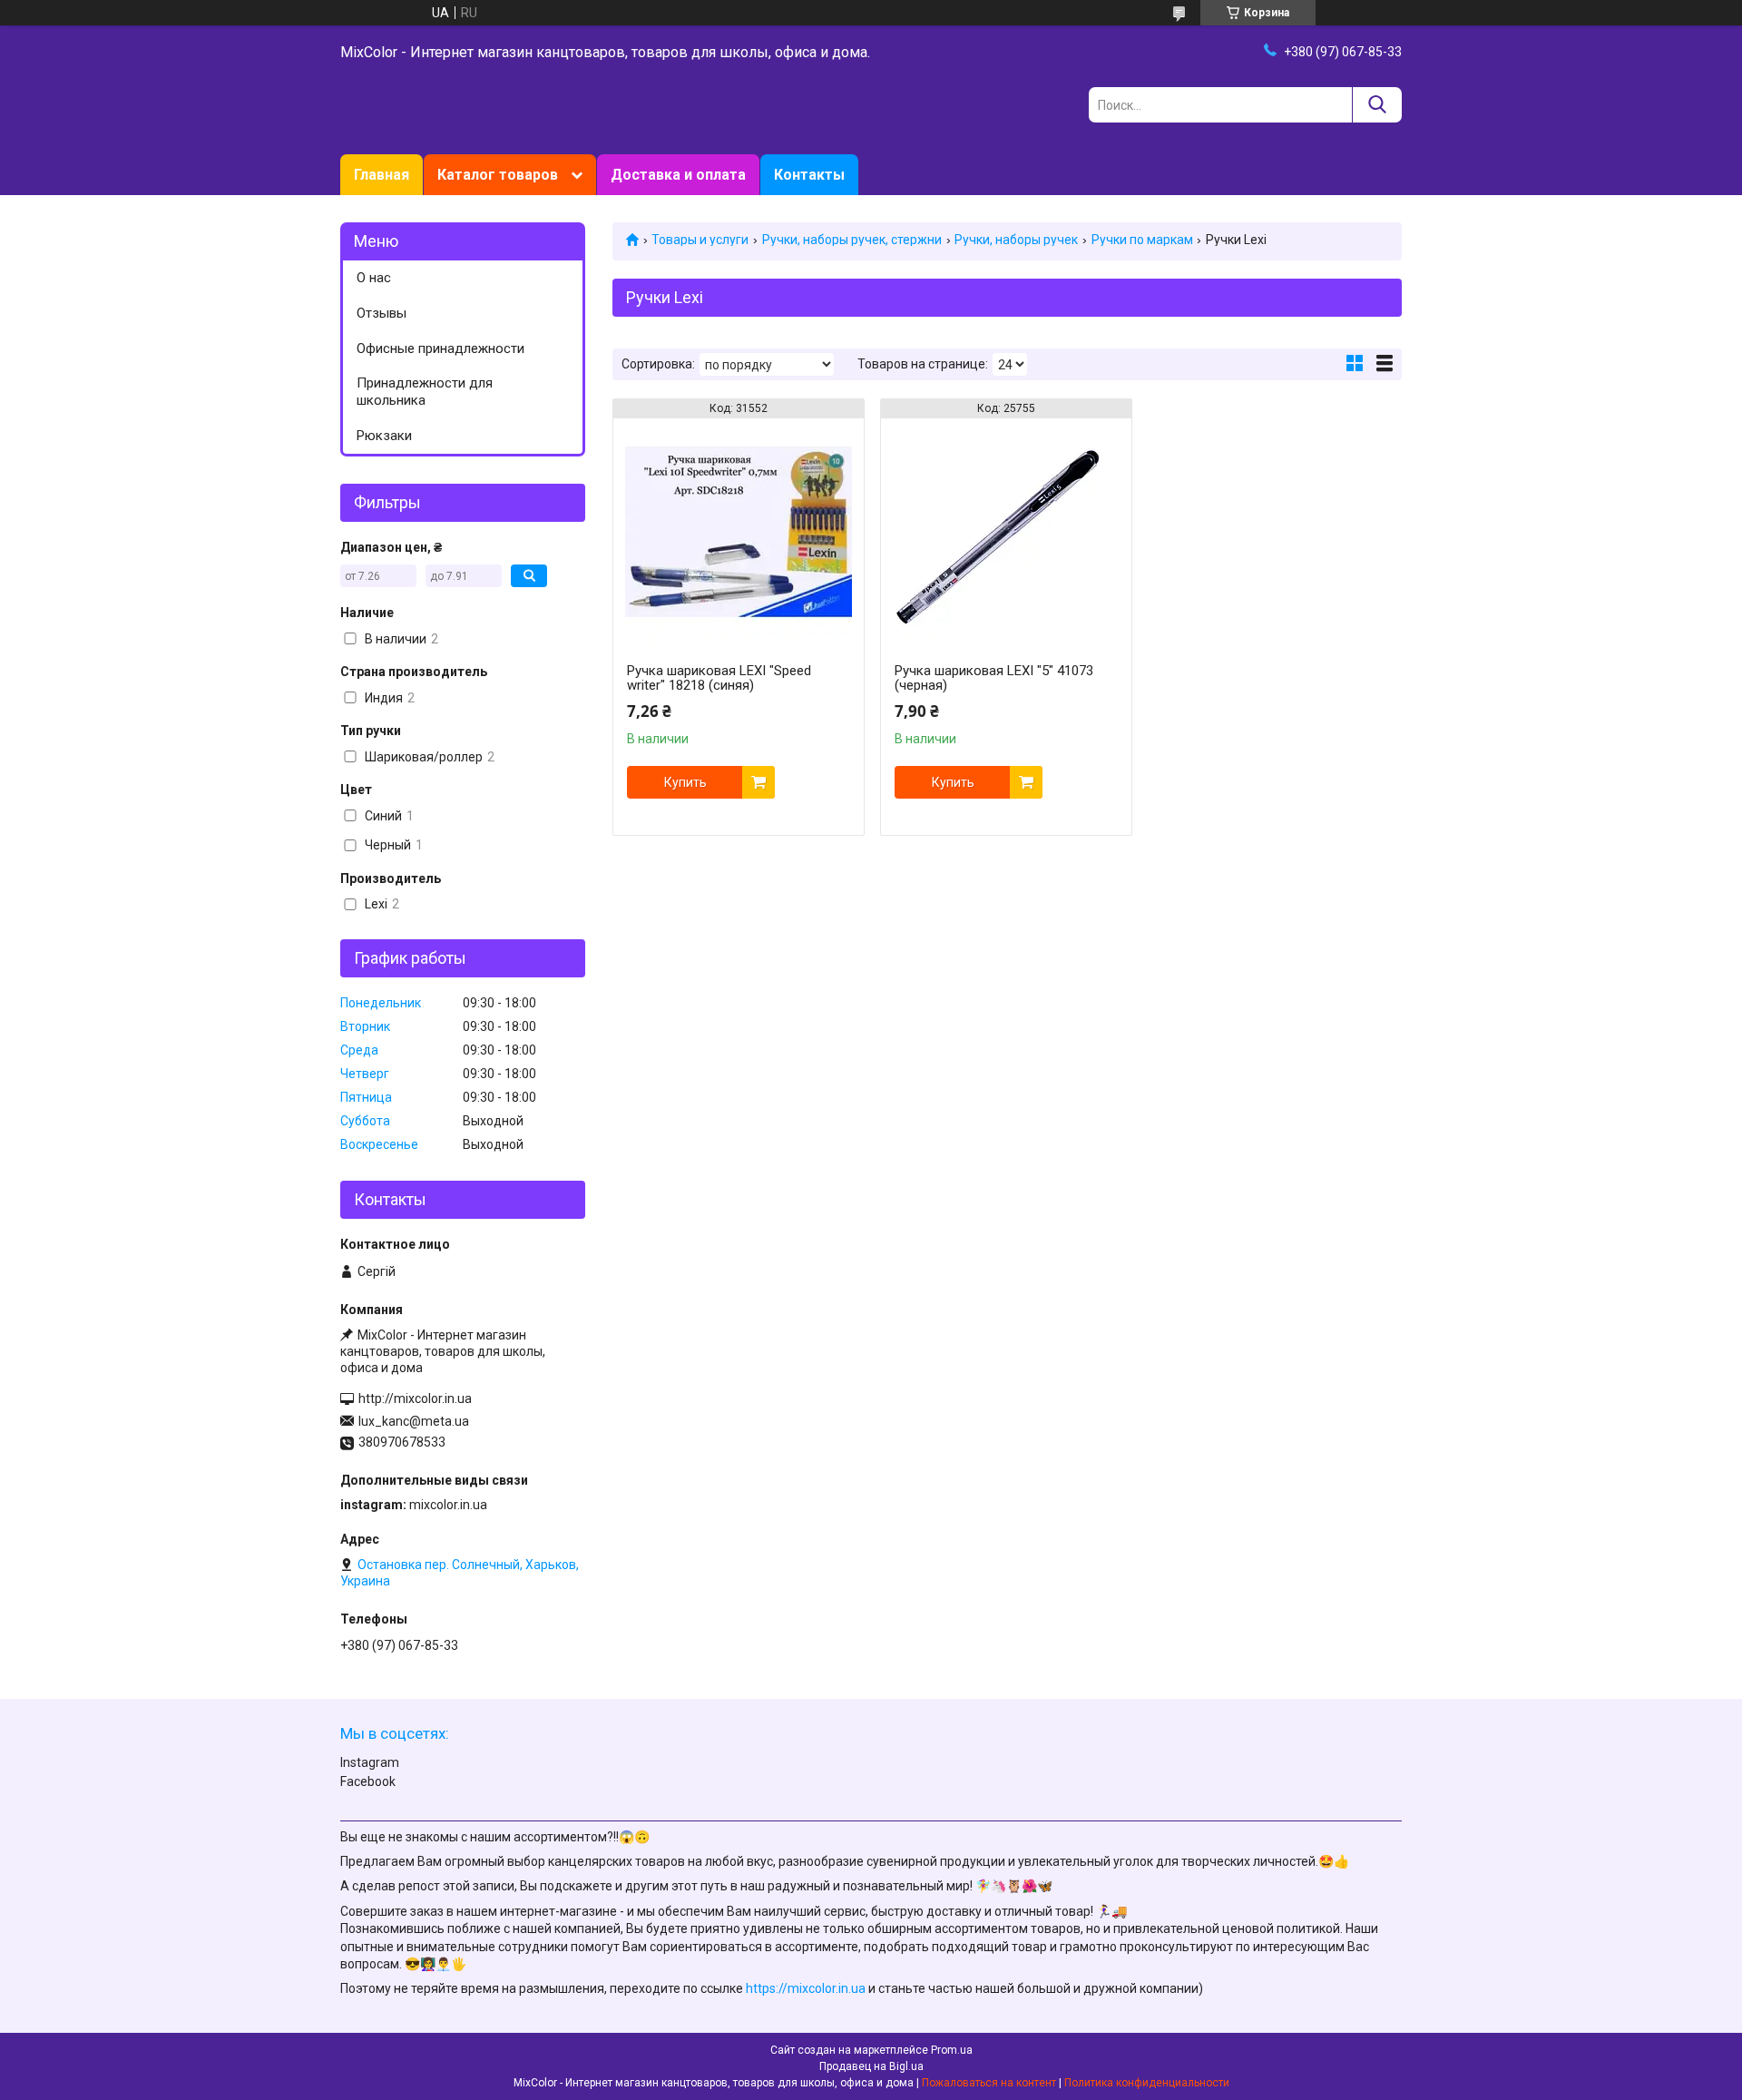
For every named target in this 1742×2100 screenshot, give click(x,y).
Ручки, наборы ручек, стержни (852, 240)
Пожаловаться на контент (989, 2083)
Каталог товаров (498, 175)
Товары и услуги (700, 240)
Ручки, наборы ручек (1016, 240)
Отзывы (382, 313)
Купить (685, 782)
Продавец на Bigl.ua (871, 2066)
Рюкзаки (384, 436)
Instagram (370, 1762)
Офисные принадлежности (440, 348)
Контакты (809, 175)
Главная (382, 175)
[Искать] (1377, 105)
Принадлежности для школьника (425, 392)
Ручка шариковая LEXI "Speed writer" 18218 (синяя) (719, 678)
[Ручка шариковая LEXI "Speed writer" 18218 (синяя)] (739, 532)
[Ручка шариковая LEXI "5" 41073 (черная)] (1006, 532)
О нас (374, 278)
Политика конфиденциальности (1147, 2083)
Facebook (368, 1781)
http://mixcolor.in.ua (415, 1398)
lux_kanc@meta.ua (414, 1421)
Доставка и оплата (678, 175)
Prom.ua (952, 2050)
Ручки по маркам (1142, 240)
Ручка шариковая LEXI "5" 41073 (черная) (994, 678)
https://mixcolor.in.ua (806, 1988)
